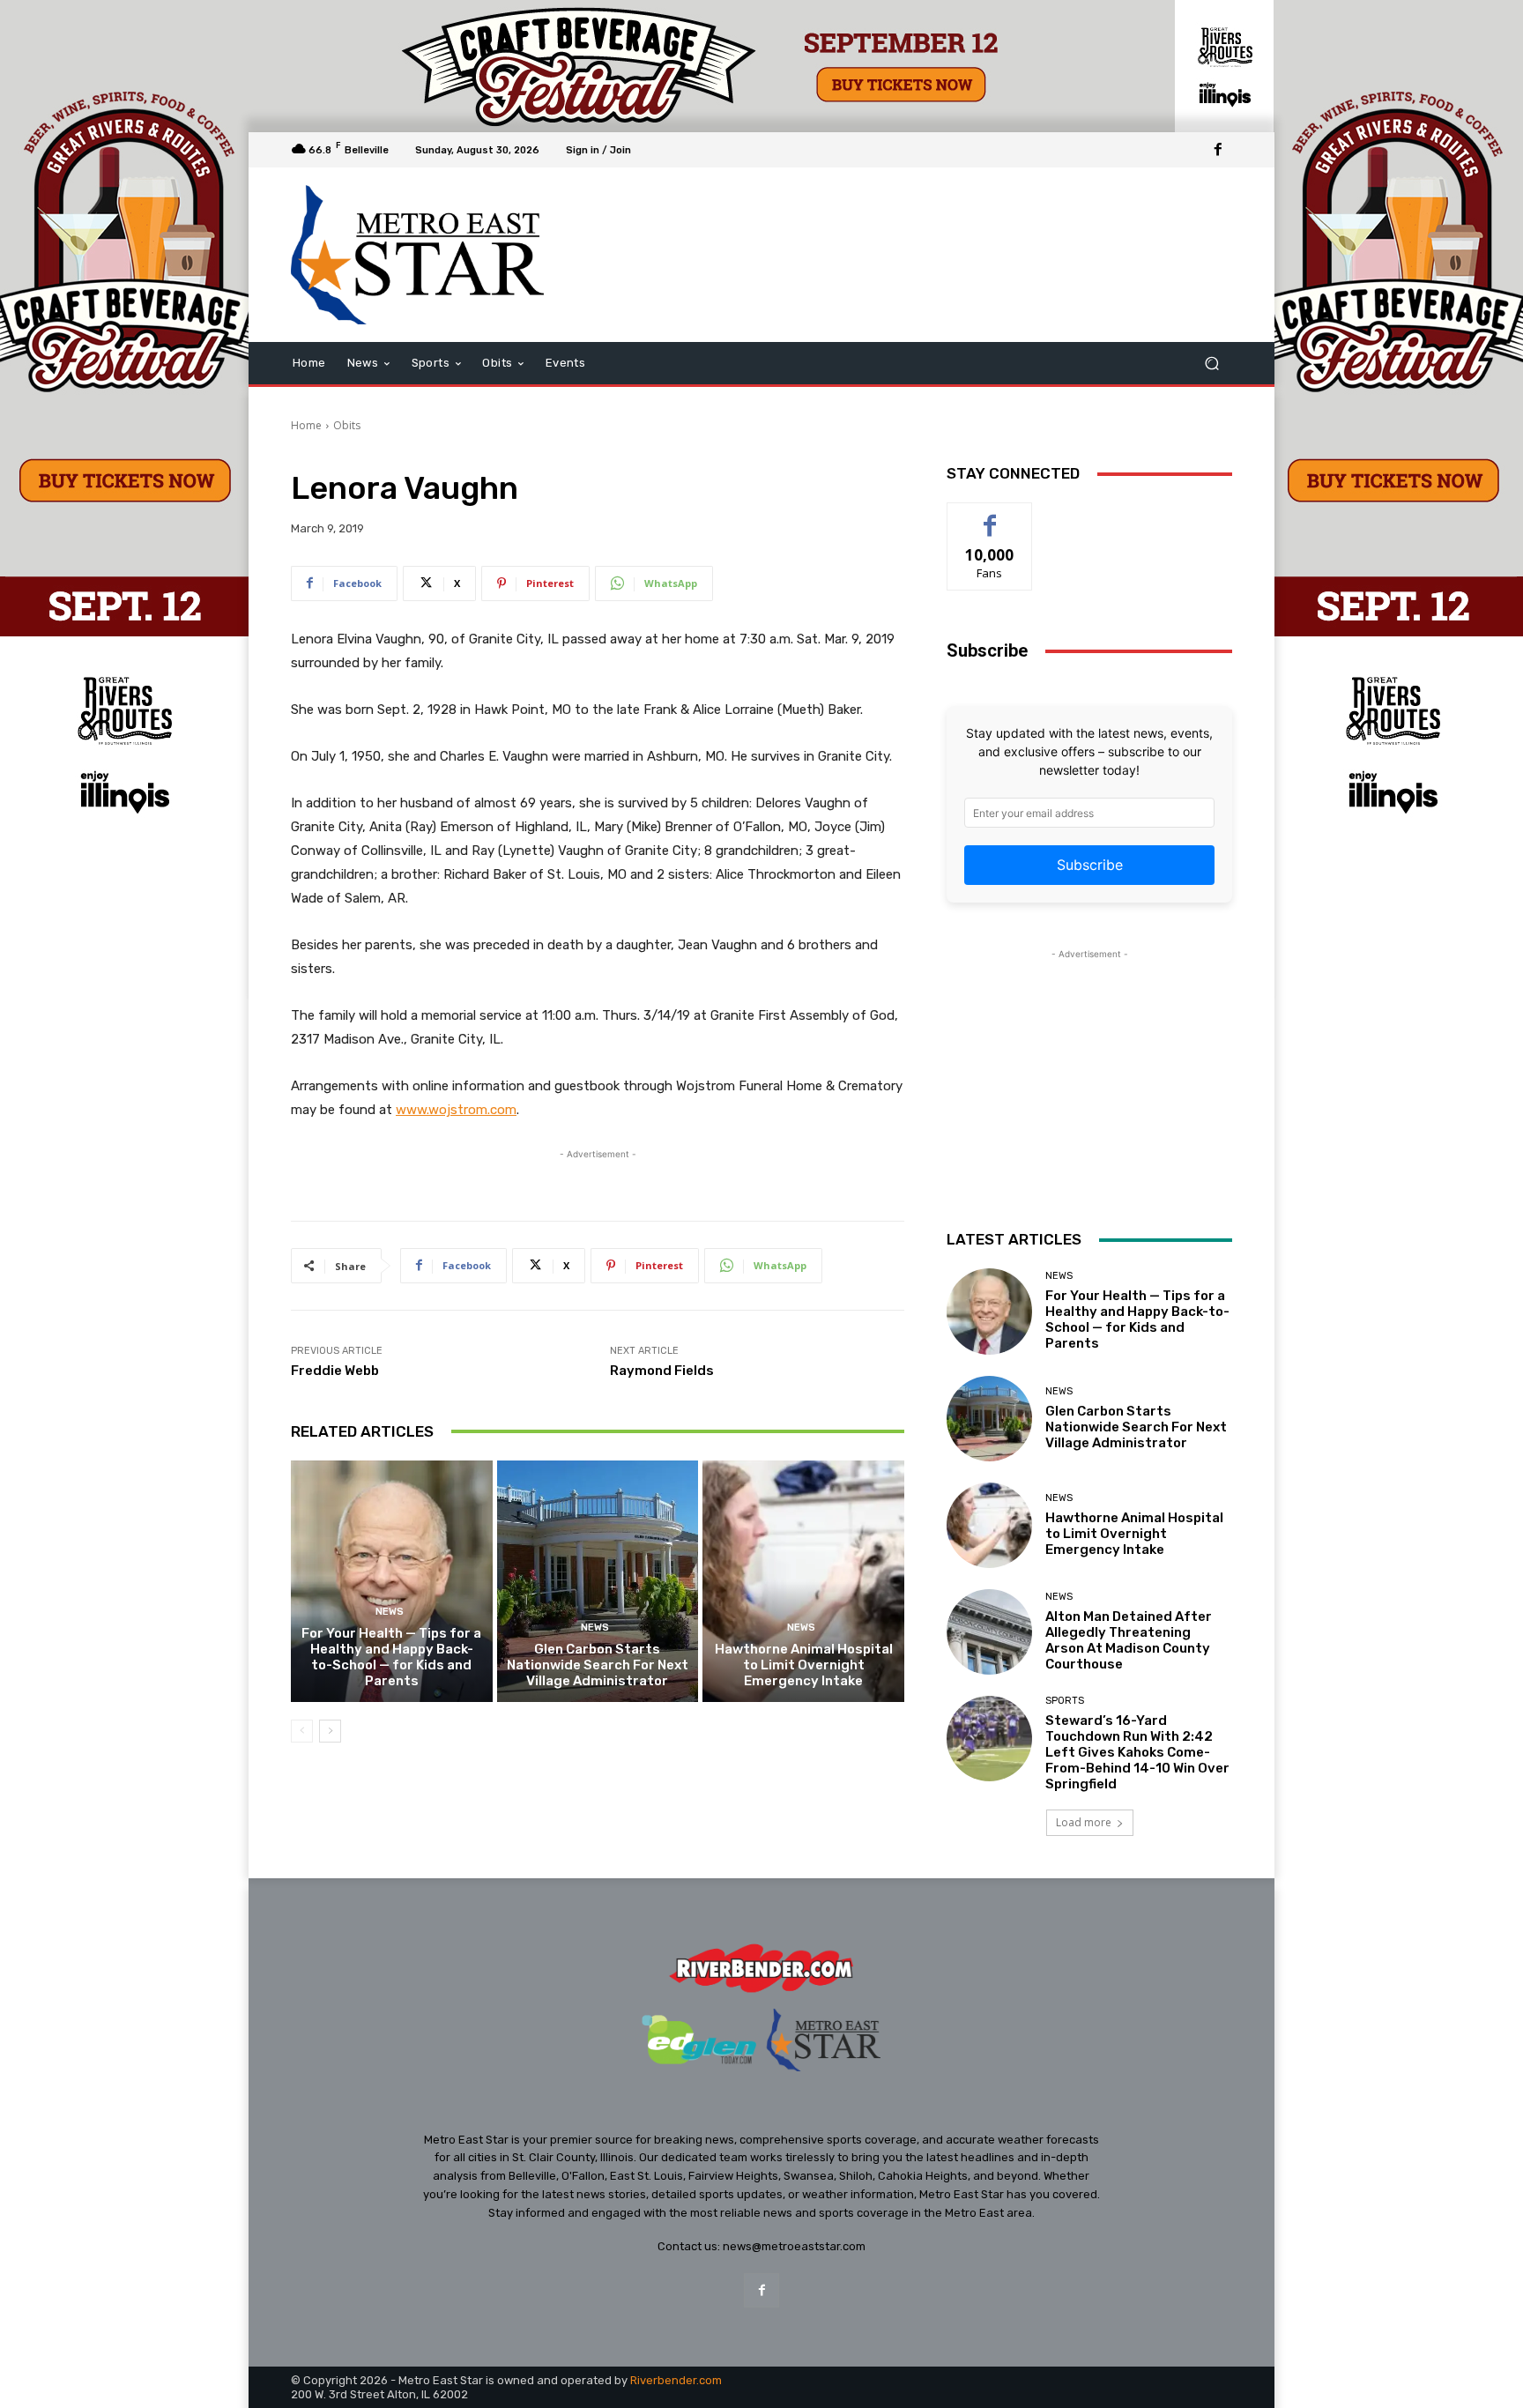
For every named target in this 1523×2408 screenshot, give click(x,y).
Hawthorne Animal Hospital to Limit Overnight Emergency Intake (804, 1665)
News (390, 1612)
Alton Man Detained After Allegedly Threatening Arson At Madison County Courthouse (1129, 1640)
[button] (1211, 364)
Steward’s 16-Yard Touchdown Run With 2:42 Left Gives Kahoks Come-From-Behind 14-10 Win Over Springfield (1137, 1752)
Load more (1084, 1822)
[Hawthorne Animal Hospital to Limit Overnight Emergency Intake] (803, 1581)
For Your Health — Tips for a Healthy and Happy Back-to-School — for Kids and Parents (391, 1657)
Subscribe (1090, 865)
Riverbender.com (676, 2380)
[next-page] (330, 1731)
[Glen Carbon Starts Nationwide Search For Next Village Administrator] (598, 1581)
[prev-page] (302, 1731)
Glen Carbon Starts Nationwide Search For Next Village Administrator (598, 1665)
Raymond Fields (662, 1371)
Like (990, 516)
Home (306, 425)
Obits (347, 425)
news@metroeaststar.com (794, 2246)
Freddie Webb (335, 1371)
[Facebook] (1218, 150)
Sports (1065, 1701)
